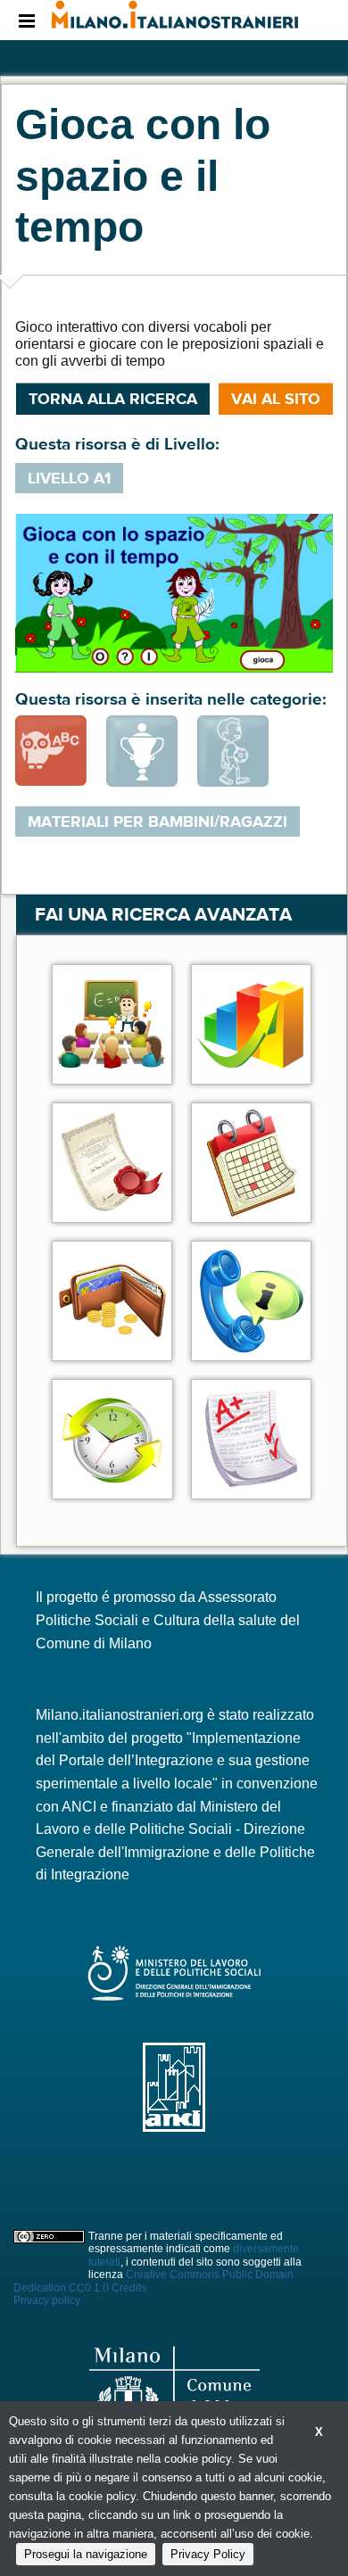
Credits (129, 2288)
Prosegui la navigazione (86, 2554)
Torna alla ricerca (113, 399)
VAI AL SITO (276, 399)
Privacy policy (47, 2300)
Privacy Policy (208, 2554)
